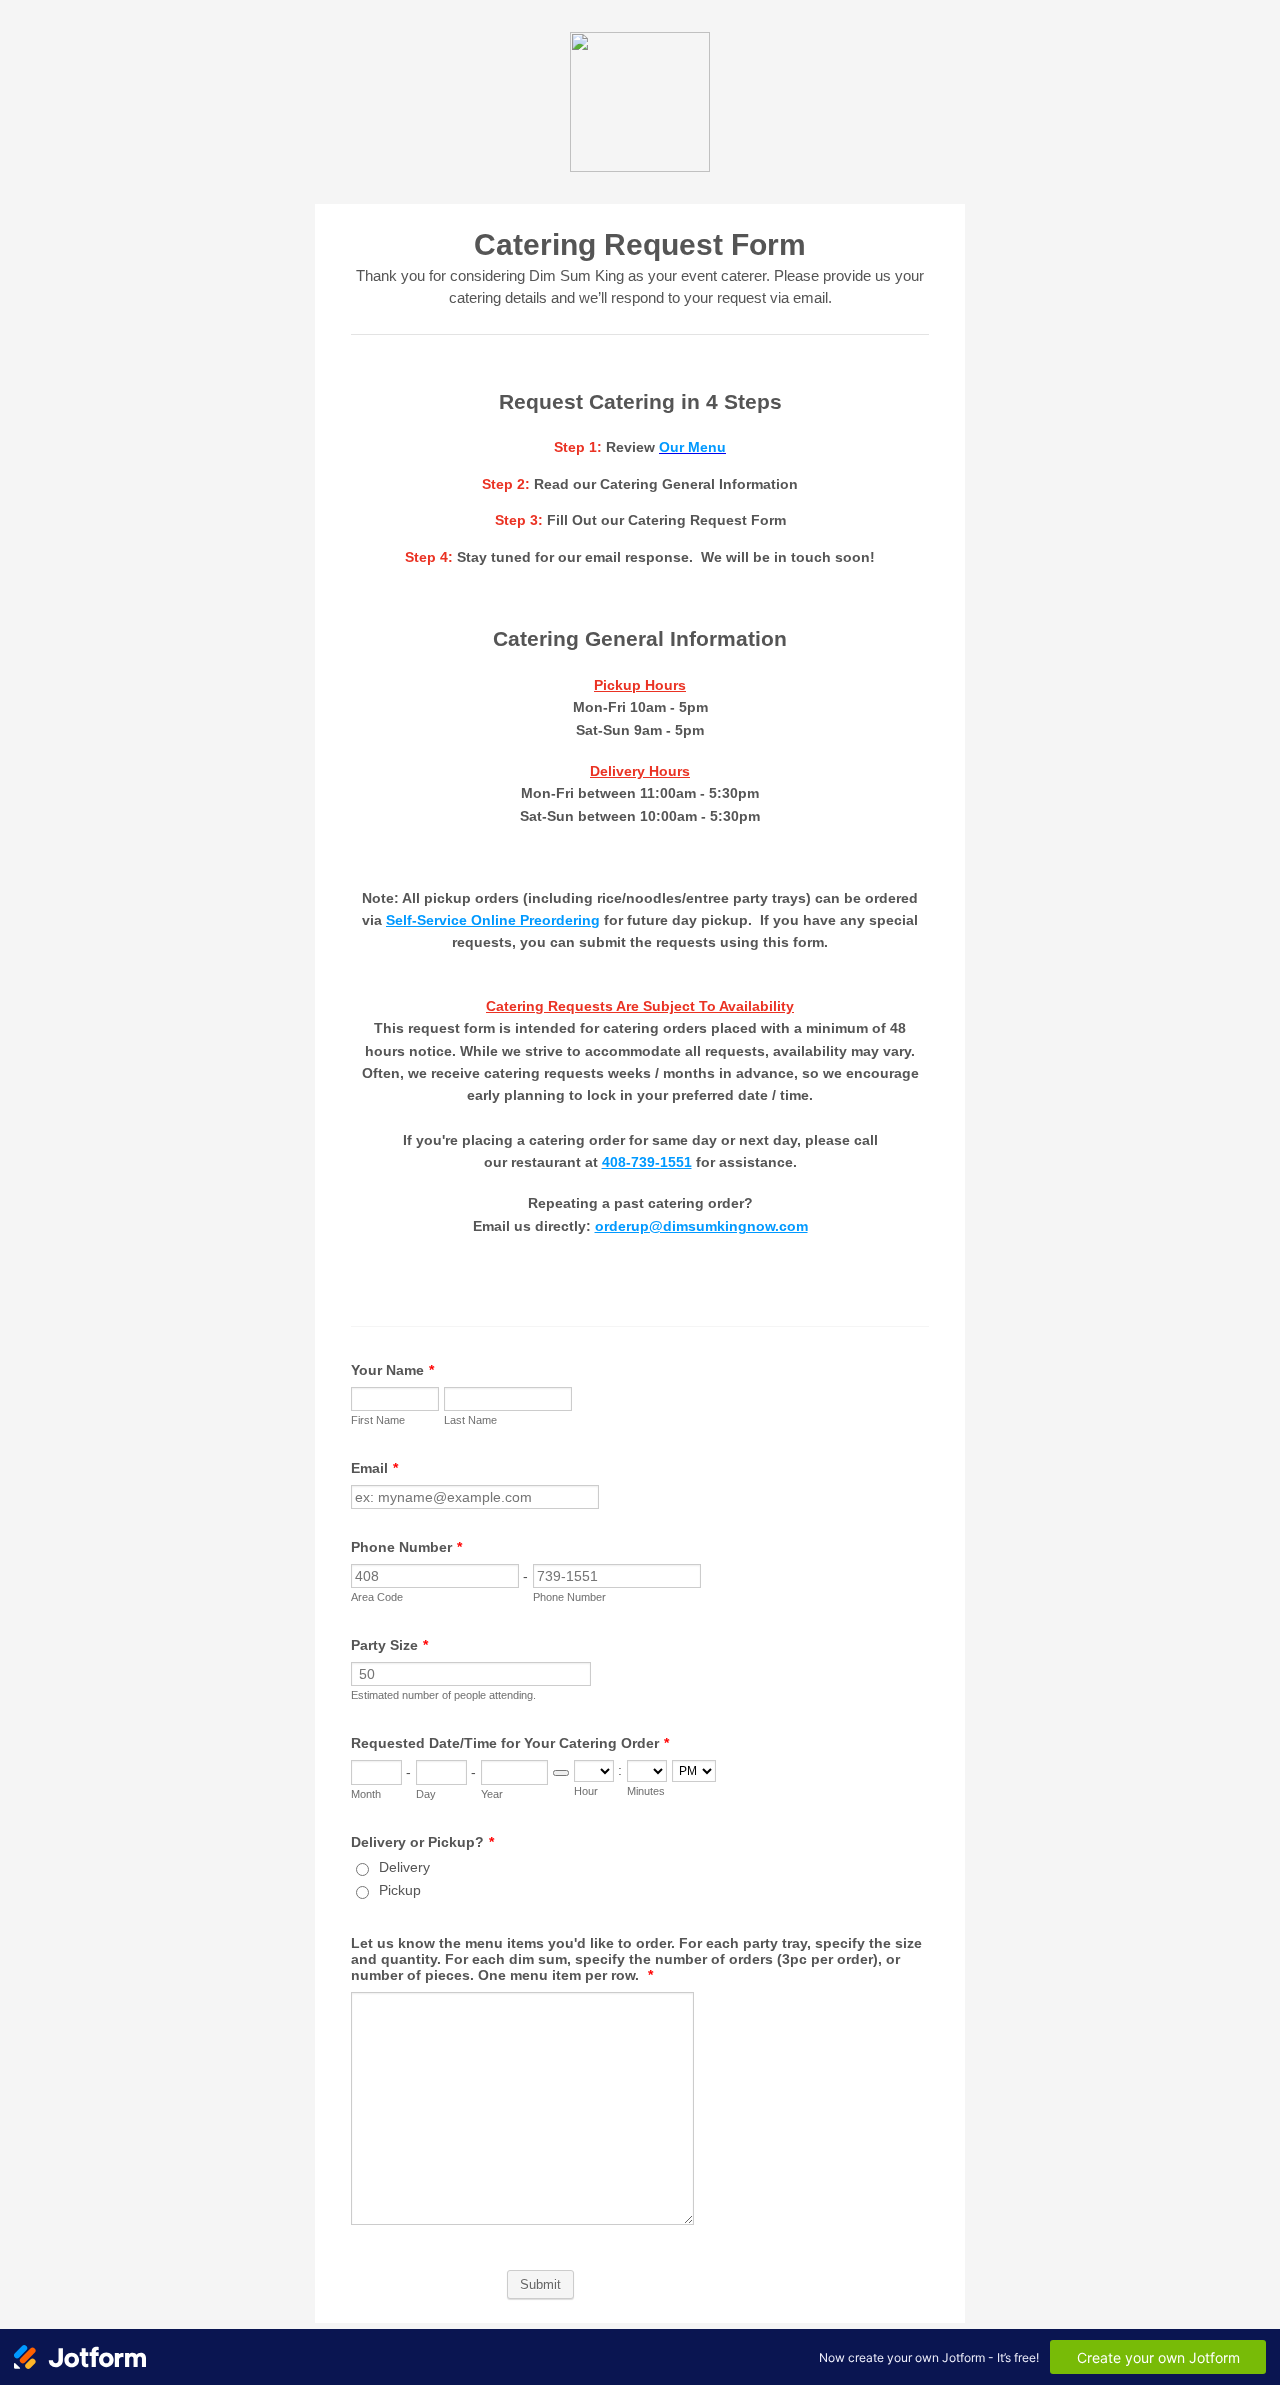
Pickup (400, 1890)
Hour (586, 1791)
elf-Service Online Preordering (497, 920)
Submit (540, 2284)
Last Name (470, 1420)
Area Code (377, 1597)
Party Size (389, 1645)
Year (492, 1794)
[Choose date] (561, 1773)
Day (426, 1794)
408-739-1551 (647, 1162)
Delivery (404, 1867)
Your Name (392, 1370)
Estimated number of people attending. (443, 1695)
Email (374, 1468)
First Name (378, 1420)
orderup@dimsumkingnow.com (701, 1226)
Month (366, 1794)
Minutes (646, 1791)
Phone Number (406, 1547)
